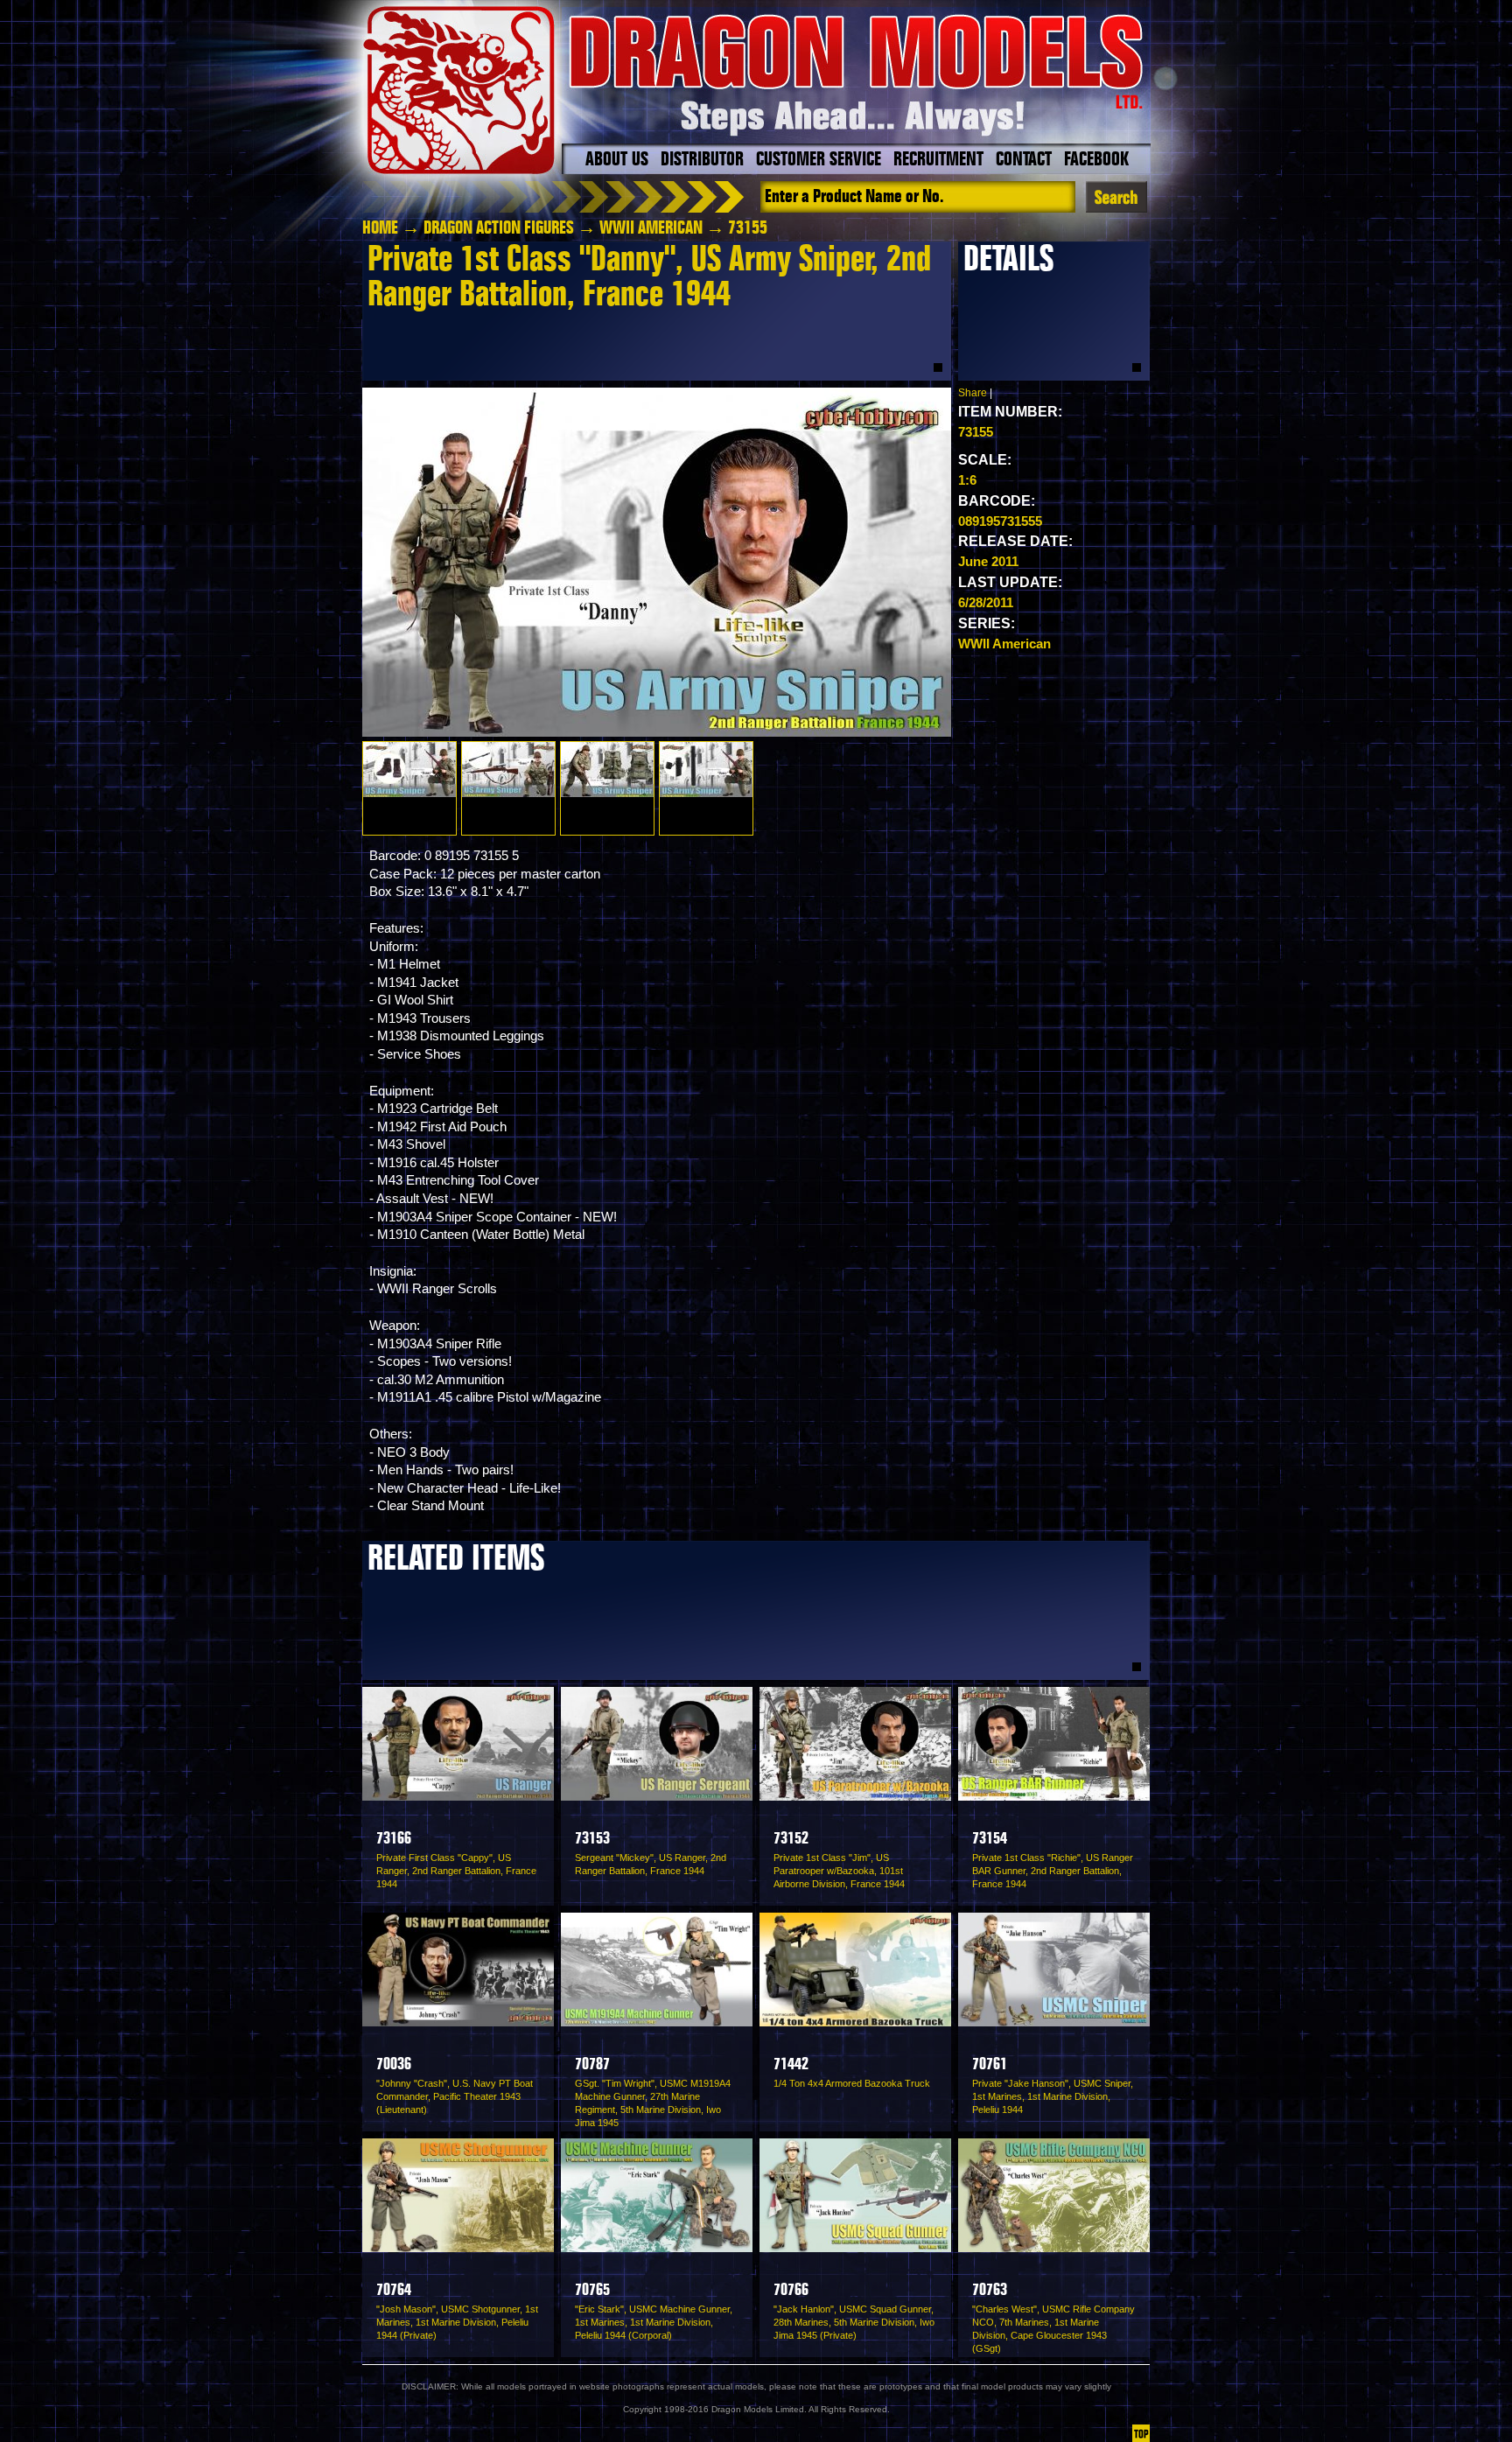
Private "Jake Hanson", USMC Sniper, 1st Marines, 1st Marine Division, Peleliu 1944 (1053, 2096)
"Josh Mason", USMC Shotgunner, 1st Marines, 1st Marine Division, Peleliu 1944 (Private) (457, 2322)
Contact (1024, 160)
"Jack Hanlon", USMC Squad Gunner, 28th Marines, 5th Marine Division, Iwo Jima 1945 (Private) (854, 2322)
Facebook (1096, 160)
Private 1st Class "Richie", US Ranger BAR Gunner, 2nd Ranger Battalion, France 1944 (1053, 1871)
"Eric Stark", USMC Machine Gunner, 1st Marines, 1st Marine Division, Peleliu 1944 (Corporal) (654, 2322)
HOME (380, 228)
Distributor (702, 160)
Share (973, 393)
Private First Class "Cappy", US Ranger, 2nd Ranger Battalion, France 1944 (456, 1871)
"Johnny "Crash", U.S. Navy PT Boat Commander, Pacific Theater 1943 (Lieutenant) (455, 2096)
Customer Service (819, 160)
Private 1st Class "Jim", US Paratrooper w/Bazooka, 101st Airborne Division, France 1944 (839, 1871)
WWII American (651, 228)
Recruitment (938, 160)
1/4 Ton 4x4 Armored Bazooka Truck (852, 2083)
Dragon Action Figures (499, 228)
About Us (617, 160)
